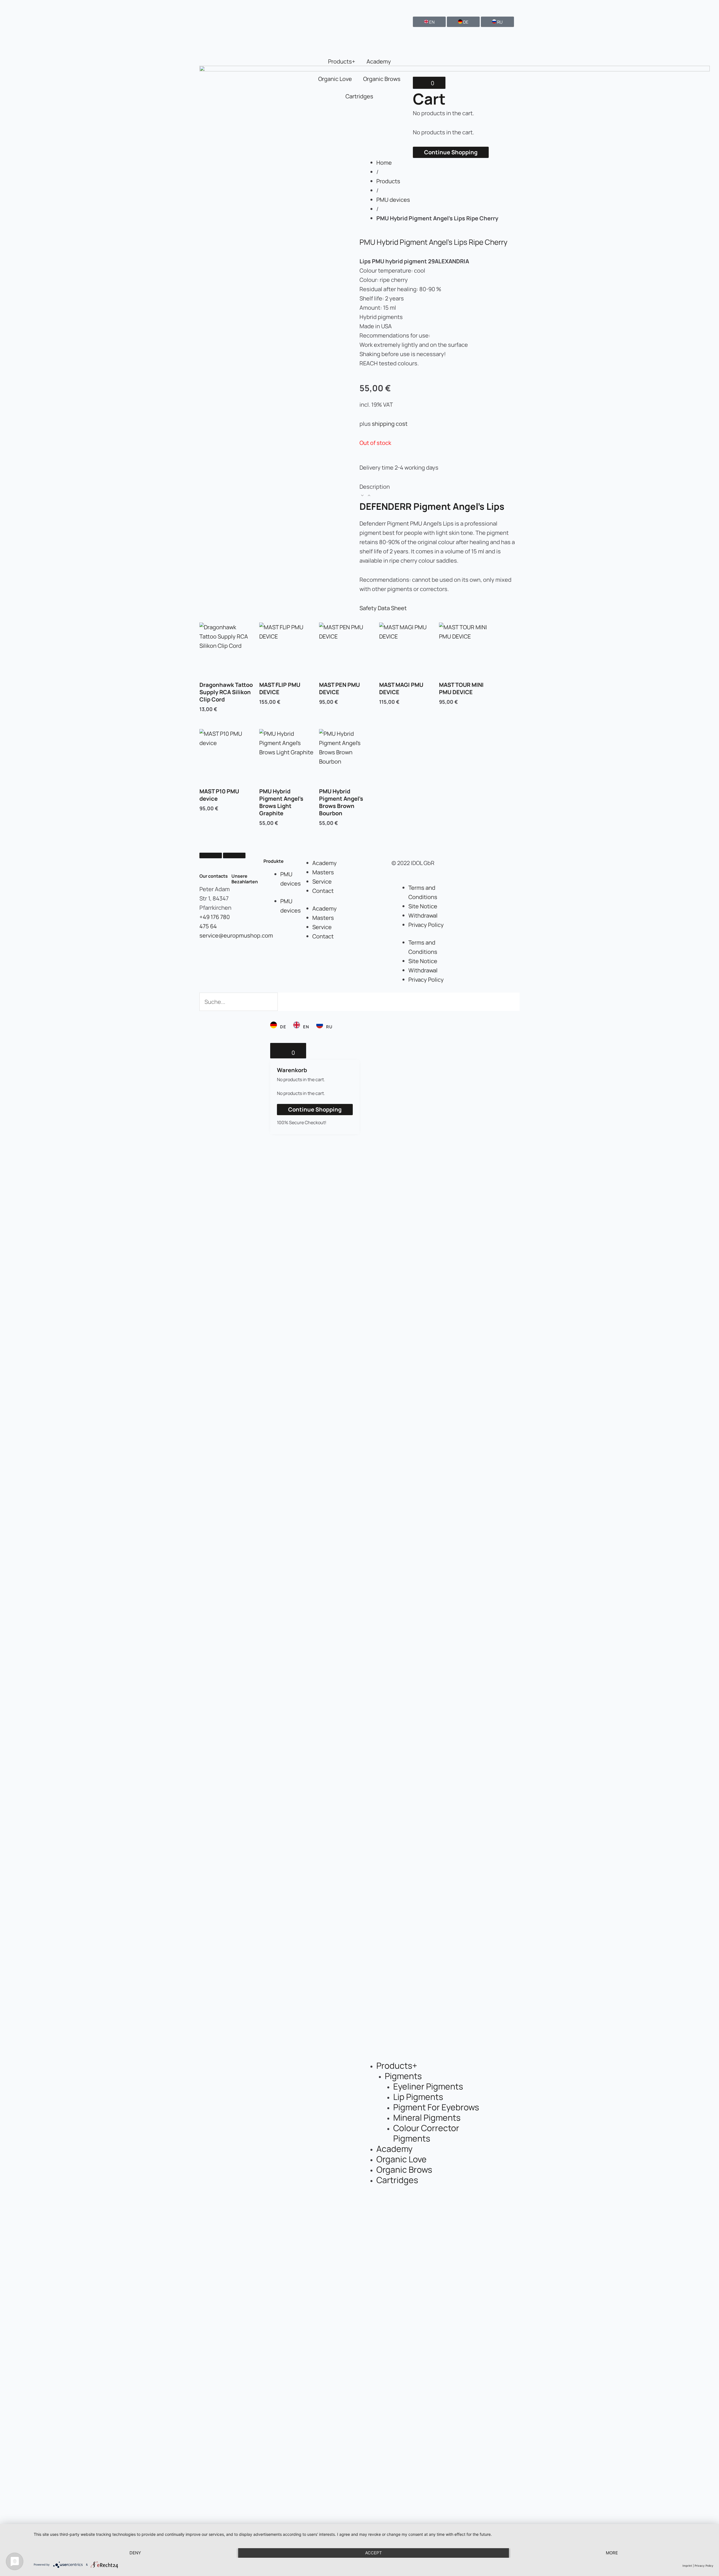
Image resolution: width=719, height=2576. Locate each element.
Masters (323, 872)
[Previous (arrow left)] (10, 1801)
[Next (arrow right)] (709, 1801)
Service (322, 881)
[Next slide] (234, 855)
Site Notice (423, 906)
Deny (135, 2553)
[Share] (700, 6)
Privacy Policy (426, 925)
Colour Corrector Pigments (426, 2133)
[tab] (440, 491)
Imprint (687, 2566)
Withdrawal (423, 915)
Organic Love (335, 79)
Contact (323, 891)
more (612, 2553)
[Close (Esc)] (713, 6)
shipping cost (390, 424)
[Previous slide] (211, 855)
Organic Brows (382, 79)
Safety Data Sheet (383, 608)
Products (388, 181)
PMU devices (393, 200)
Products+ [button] (342, 61)
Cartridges (359, 96)
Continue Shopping (451, 152)
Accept (374, 2553)
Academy (379, 61)
